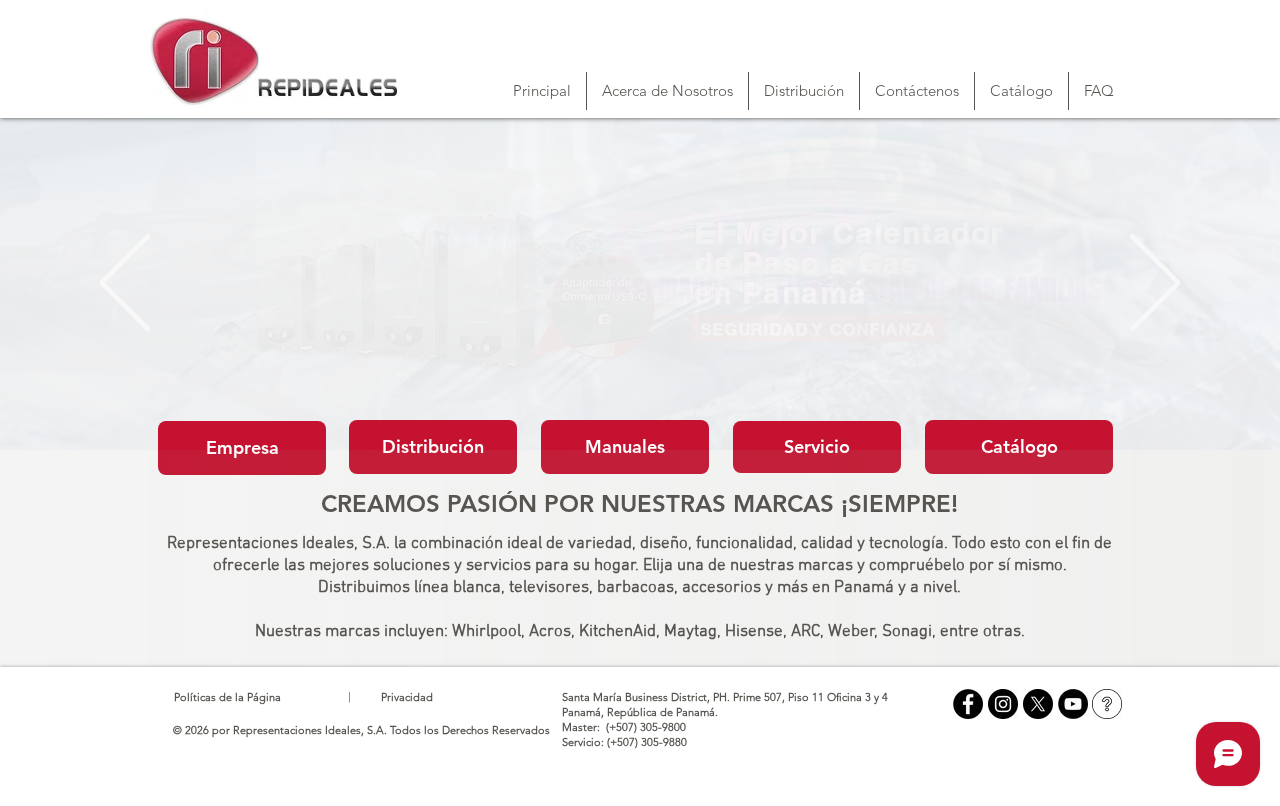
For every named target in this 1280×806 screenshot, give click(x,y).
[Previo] (125, 284)
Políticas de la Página (227, 697)
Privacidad (407, 697)
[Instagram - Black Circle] (1003, 704)
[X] (1038, 704)
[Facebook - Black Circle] (968, 704)
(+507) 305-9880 (647, 742)
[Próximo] (1155, 284)
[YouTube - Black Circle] (1073, 704)
